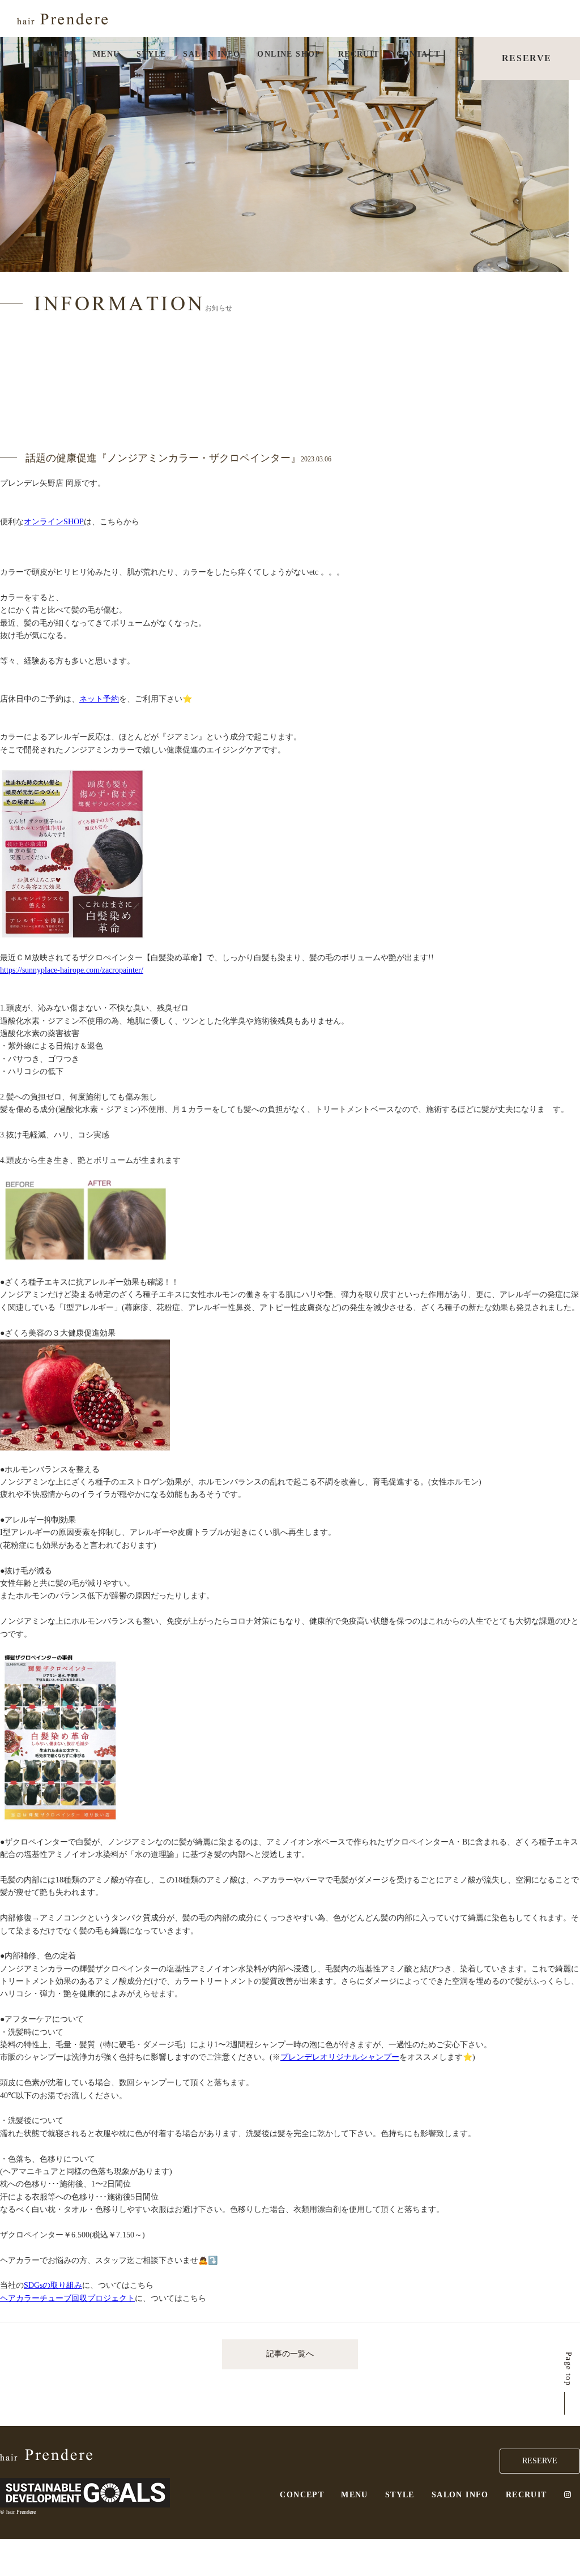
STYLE (151, 54)
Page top (568, 2369)
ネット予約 (99, 699)
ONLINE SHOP (289, 54)
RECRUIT (359, 54)
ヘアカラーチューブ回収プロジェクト (67, 2298)
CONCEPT (54, 54)
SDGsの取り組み (53, 2285)
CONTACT (419, 54)
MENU (106, 54)
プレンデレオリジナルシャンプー (340, 2057)
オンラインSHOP (54, 522)
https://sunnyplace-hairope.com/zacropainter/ (72, 970)
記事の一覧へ (290, 2354)
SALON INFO (212, 54)
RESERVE (527, 58)
